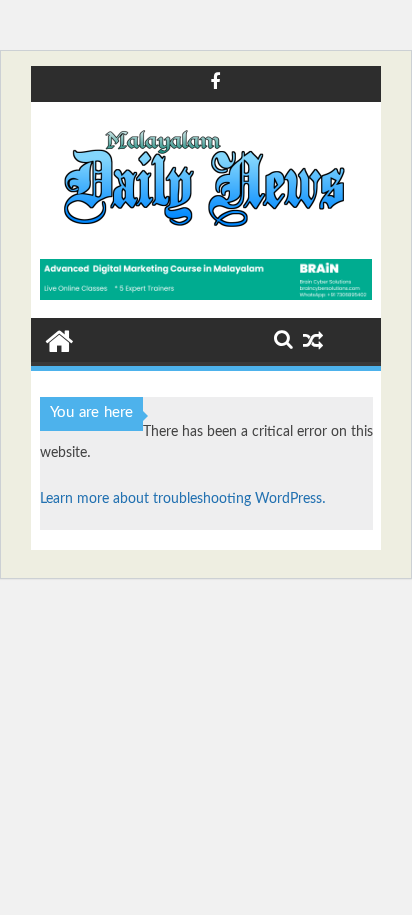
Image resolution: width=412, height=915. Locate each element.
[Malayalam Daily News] (59, 340)
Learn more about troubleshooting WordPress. (183, 499)
